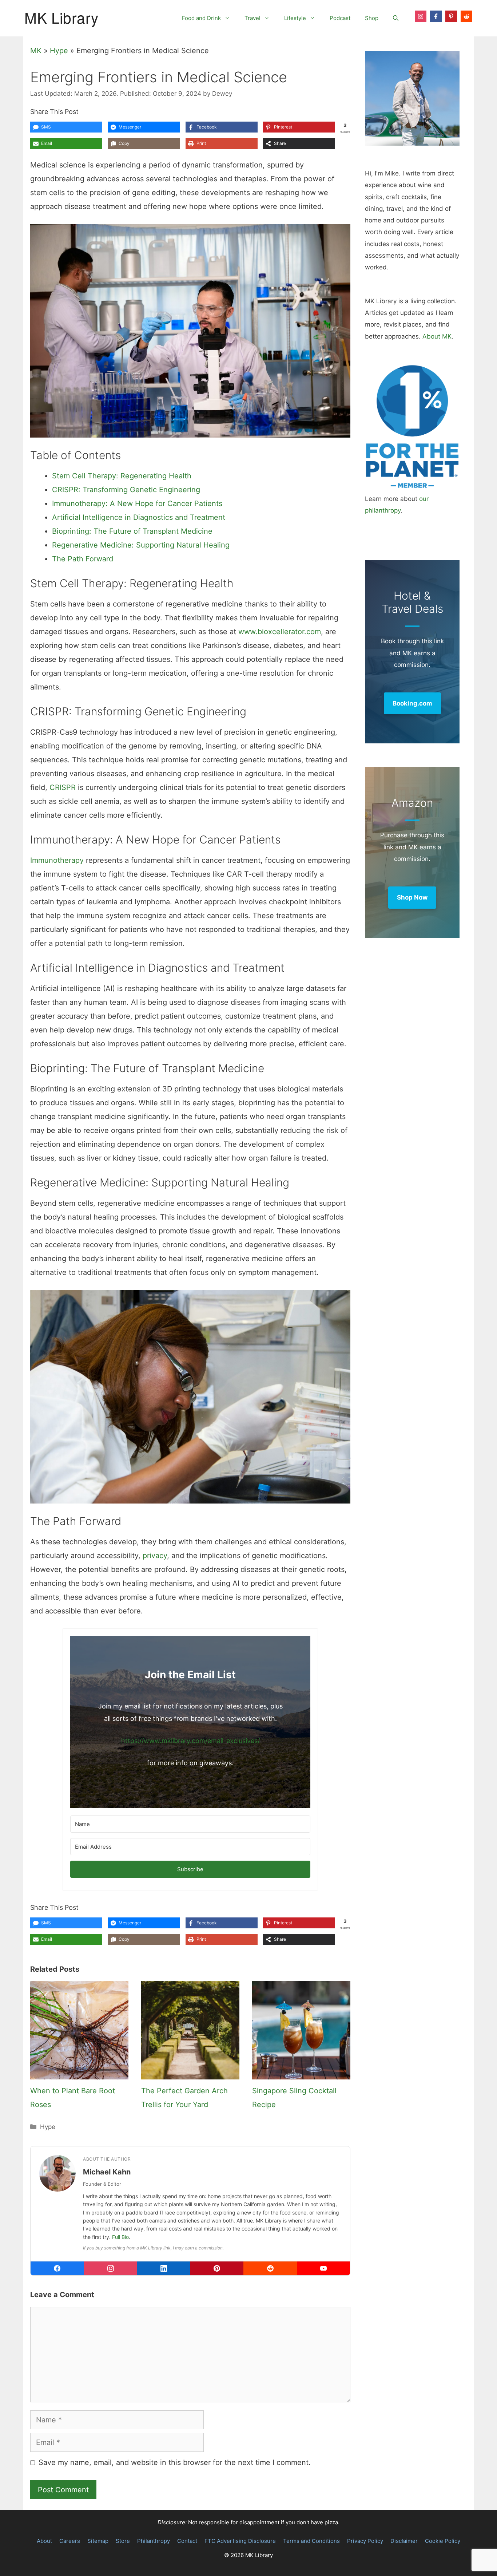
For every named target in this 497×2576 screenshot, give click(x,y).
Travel (253, 18)
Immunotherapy (57, 860)
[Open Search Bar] (396, 18)
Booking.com (412, 703)
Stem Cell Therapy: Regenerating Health (122, 476)
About (44, 2541)
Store (123, 2541)
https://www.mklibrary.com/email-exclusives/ (190, 1741)
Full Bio (120, 2237)
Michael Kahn (107, 2172)
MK (36, 51)
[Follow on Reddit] (466, 16)
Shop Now (412, 897)
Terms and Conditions (311, 2541)
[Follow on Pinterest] (451, 16)
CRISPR (63, 787)
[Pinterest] (217, 2268)
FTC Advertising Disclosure (240, 2541)
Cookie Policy (443, 2541)
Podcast (340, 18)
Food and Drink (201, 18)
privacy (155, 1556)
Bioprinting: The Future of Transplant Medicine (132, 531)
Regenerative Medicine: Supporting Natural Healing (141, 545)
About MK (437, 336)
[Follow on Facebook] (436, 16)
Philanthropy (154, 2541)
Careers (70, 2541)
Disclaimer (404, 2541)
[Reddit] (270, 2268)
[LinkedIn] (164, 2268)
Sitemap (98, 2541)
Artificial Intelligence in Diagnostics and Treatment (139, 517)
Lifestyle (295, 18)
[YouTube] (323, 2268)
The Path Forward (83, 559)
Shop (372, 18)
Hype (59, 51)
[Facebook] (57, 2268)
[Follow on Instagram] (421, 16)
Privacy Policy (365, 2541)
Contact (187, 2541)
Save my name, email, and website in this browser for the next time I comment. (175, 2462)
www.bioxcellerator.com (280, 632)
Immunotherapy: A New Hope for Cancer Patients (137, 503)
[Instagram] (110, 2268)
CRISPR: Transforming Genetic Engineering (126, 490)
